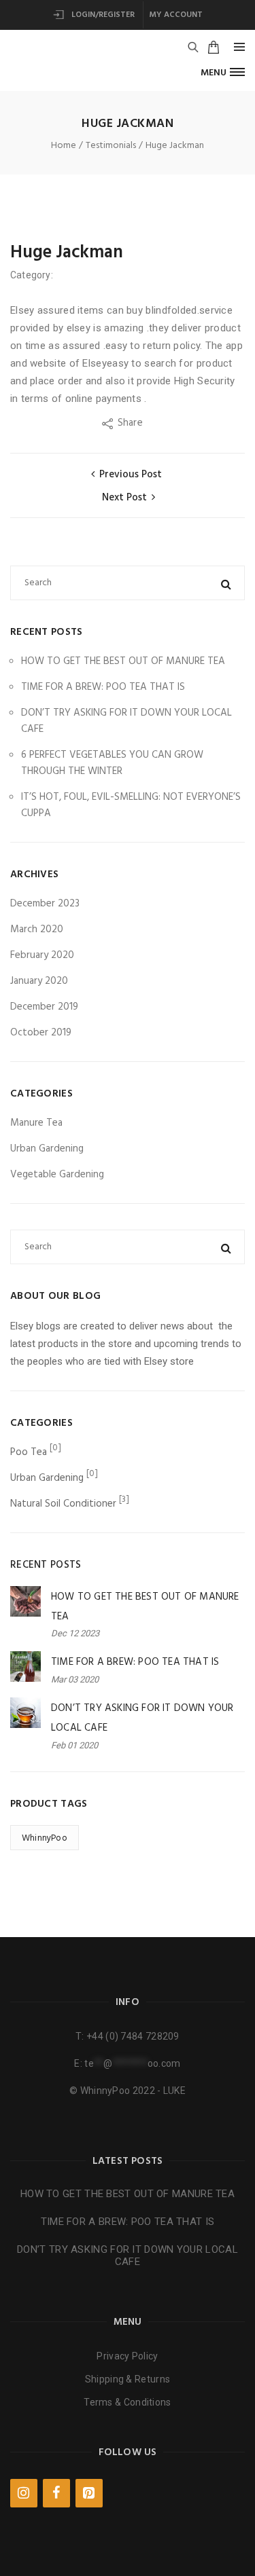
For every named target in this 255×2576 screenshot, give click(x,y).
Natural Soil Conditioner (63, 1504)
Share (131, 423)
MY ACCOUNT (176, 15)
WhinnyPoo (45, 1838)
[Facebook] (56, 2493)
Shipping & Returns (128, 2379)
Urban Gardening (47, 1149)
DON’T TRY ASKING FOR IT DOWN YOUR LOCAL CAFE (128, 2256)
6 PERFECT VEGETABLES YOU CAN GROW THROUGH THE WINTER (112, 763)
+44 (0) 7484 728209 (133, 2036)
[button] (223, 72)
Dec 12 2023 (75, 1633)
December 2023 (45, 904)
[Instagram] (24, 2493)
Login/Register (102, 15)
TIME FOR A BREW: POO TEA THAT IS (103, 687)
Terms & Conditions (127, 2402)
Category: (33, 275)
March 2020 (37, 930)
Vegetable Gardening (57, 1175)
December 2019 (44, 1007)
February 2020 (42, 955)
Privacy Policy (127, 2356)
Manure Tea (36, 1123)
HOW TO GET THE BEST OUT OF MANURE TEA (123, 661)
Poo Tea (29, 1452)
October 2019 (41, 1033)
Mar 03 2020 (75, 1679)
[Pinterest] (89, 2493)
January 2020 (39, 981)
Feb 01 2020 (74, 1745)
